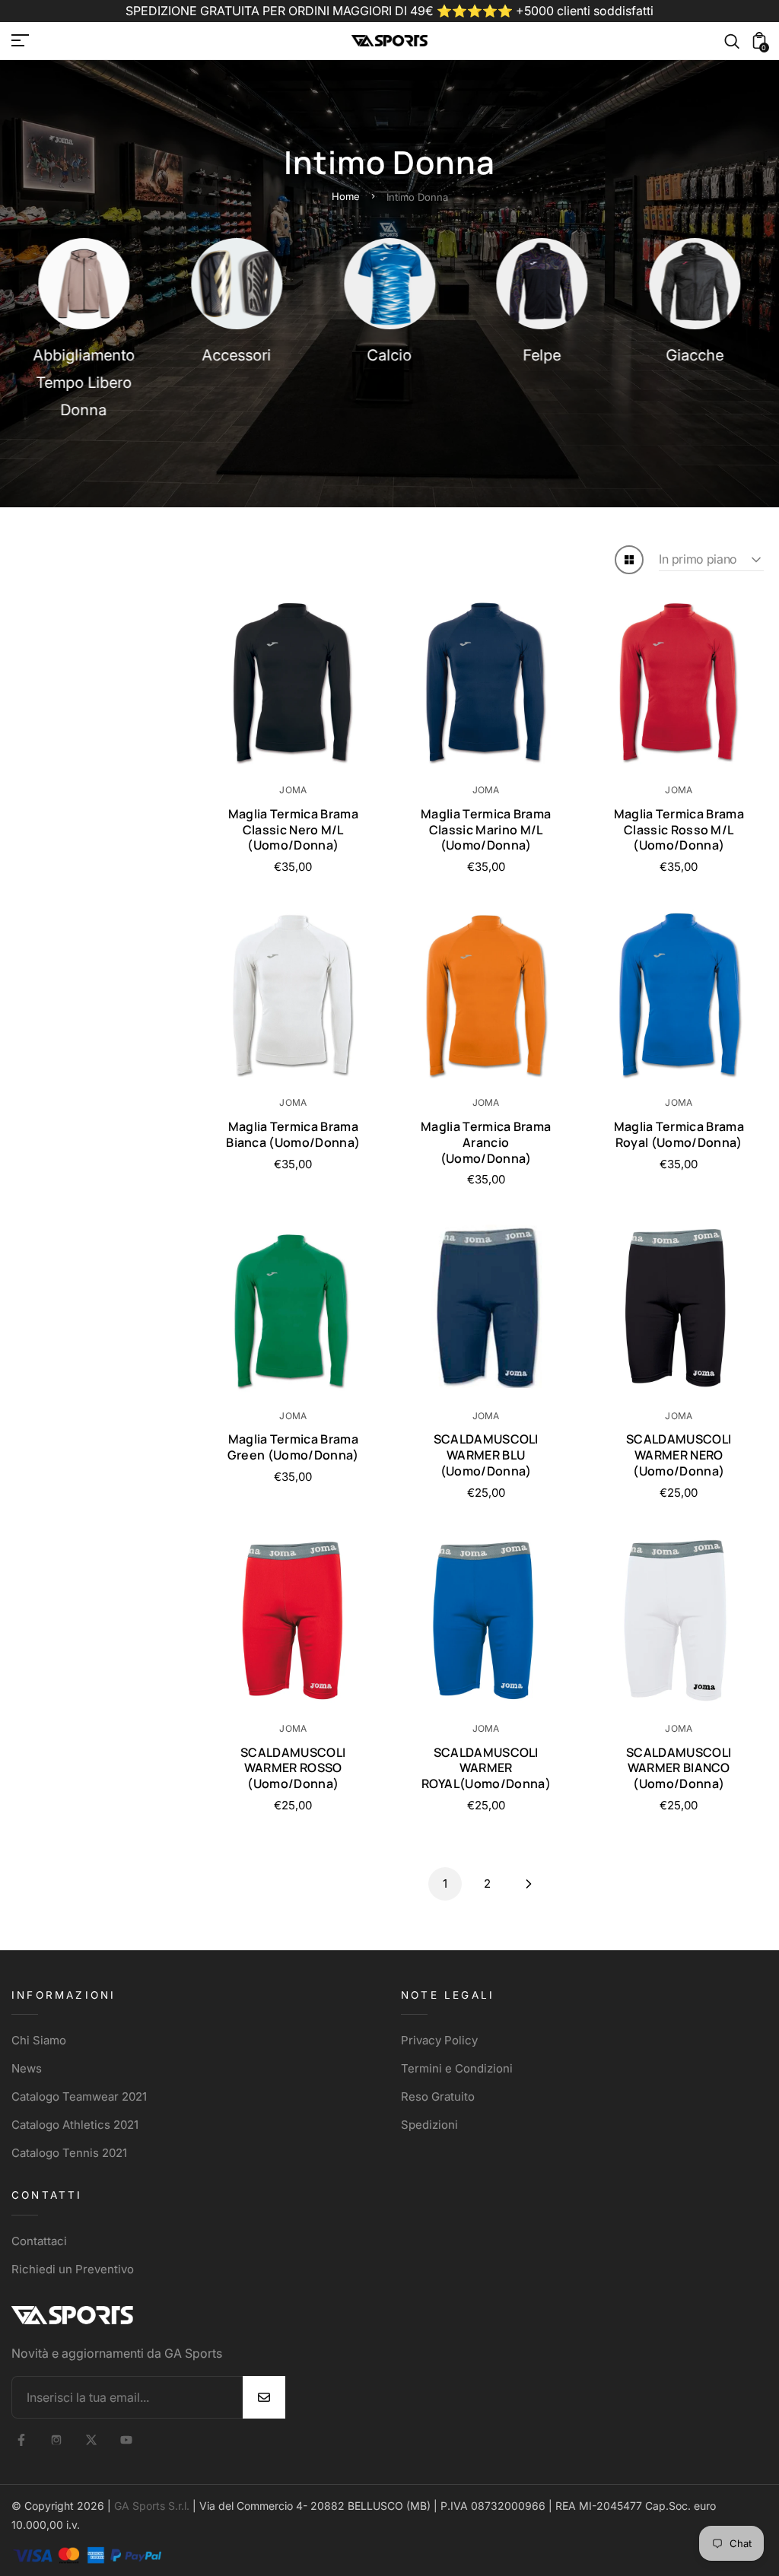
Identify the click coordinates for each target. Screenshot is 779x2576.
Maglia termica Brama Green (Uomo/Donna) (293, 1447)
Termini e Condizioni (457, 2068)
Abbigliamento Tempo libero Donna (84, 383)
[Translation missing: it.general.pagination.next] (529, 1884)
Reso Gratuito (438, 2096)
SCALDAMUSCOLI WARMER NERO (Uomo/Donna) (679, 1455)
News (27, 2068)
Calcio (389, 355)
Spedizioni (429, 2125)
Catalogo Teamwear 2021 (79, 2096)
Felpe (542, 355)
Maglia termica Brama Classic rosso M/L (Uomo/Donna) (679, 830)
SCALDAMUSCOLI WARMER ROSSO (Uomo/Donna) (293, 1768)
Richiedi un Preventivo (73, 2269)
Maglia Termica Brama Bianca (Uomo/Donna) (293, 1134)
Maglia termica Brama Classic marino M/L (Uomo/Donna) (486, 830)
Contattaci (39, 2241)
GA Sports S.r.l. (152, 2506)
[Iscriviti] (264, 2397)
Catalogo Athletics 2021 (75, 2125)
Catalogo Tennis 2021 (69, 2153)
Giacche (695, 355)
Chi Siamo (39, 2040)
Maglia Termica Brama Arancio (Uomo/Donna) (486, 1142)
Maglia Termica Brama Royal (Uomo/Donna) (679, 1134)
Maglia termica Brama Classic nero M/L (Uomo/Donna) (293, 830)
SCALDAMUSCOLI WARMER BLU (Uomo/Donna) (486, 1455)
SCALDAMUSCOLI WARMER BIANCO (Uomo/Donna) (679, 1768)
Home (346, 196)
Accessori (237, 355)
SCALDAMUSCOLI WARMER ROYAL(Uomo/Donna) (486, 1768)
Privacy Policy (439, 2040)
